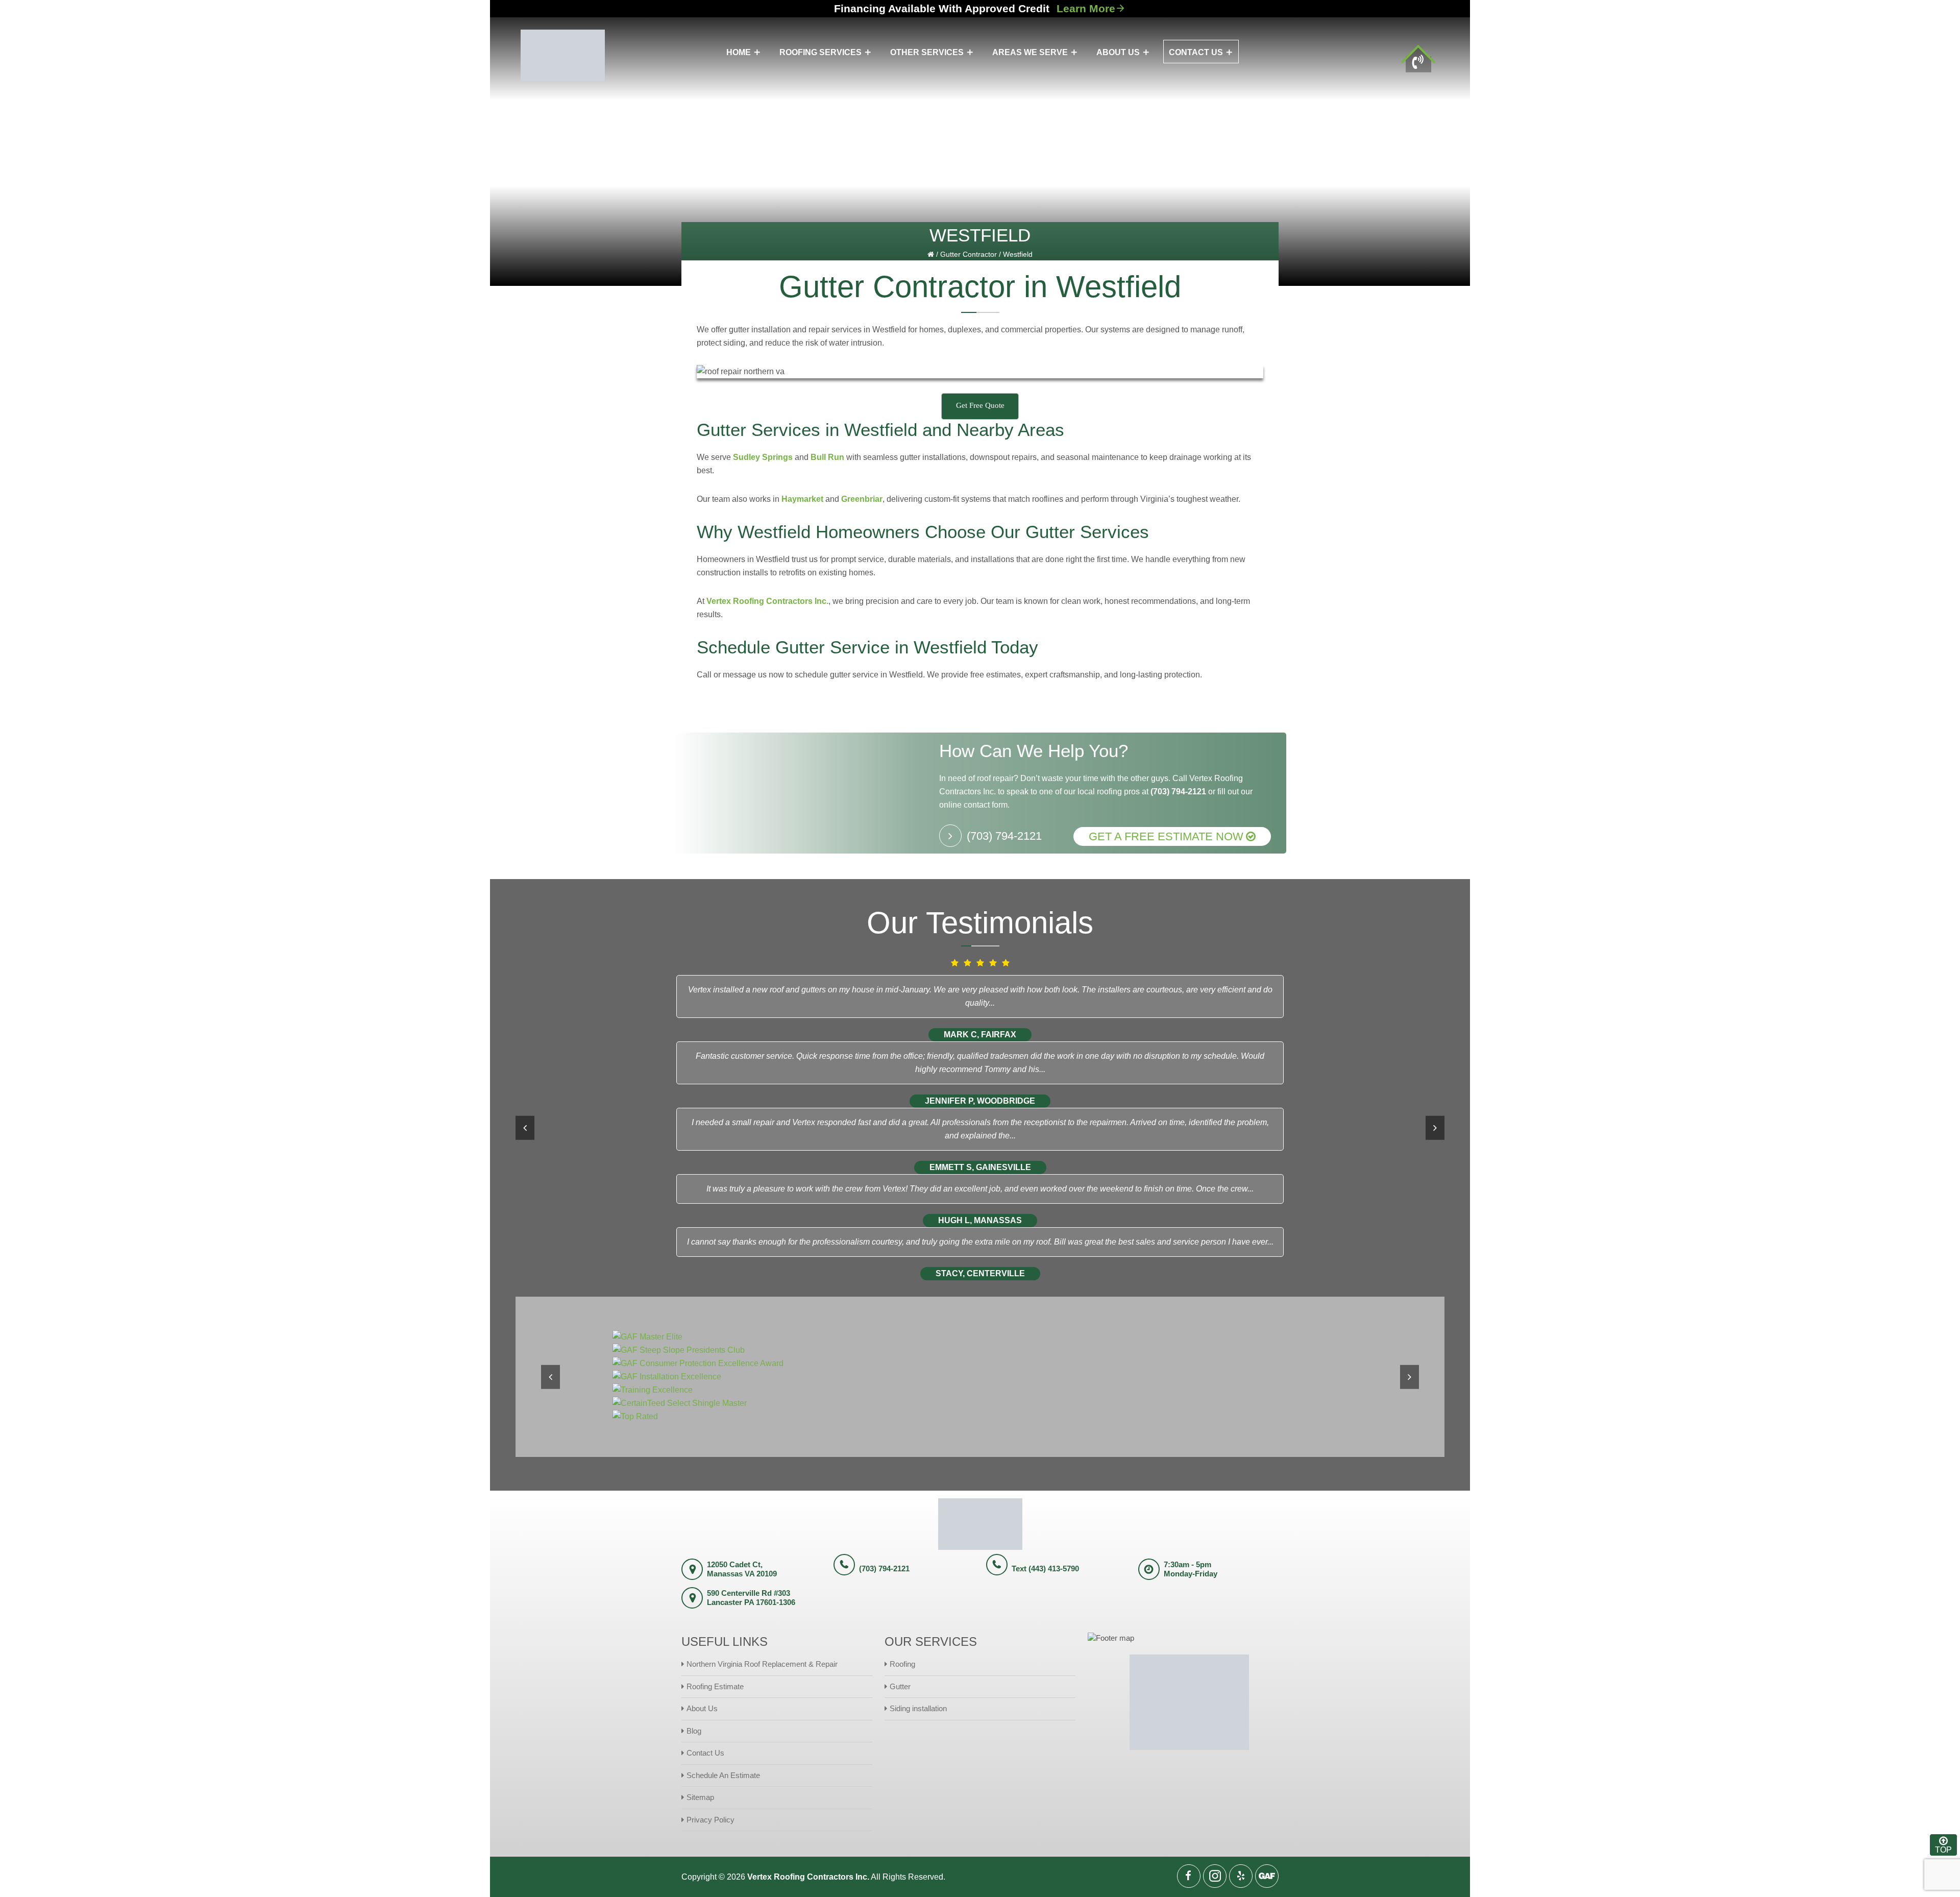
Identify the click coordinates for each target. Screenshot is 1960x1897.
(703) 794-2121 (1178, 792)
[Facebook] (1189, 1876)
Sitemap (700, 1797)
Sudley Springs (763, 457)
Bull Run (827, 457)
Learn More (1086, 8)
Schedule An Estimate (723, 1775)
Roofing (902, 1664)
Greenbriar (862, 499)
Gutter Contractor (969, 254)
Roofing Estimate (715, 1686)
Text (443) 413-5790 (1045, 1568)
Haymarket (802, 499)
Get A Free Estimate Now (1166, 836)
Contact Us (705, 1753)
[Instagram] (1215, 1876)
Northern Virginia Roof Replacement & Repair (762, 1664)
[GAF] (1267, 1876)
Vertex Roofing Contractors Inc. (767, 601)
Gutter (900, 1686)
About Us (702, 1708)
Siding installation (918, 1708)
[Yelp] (1241, 1876)
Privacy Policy (710, 1820)
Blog (694, 1731)
